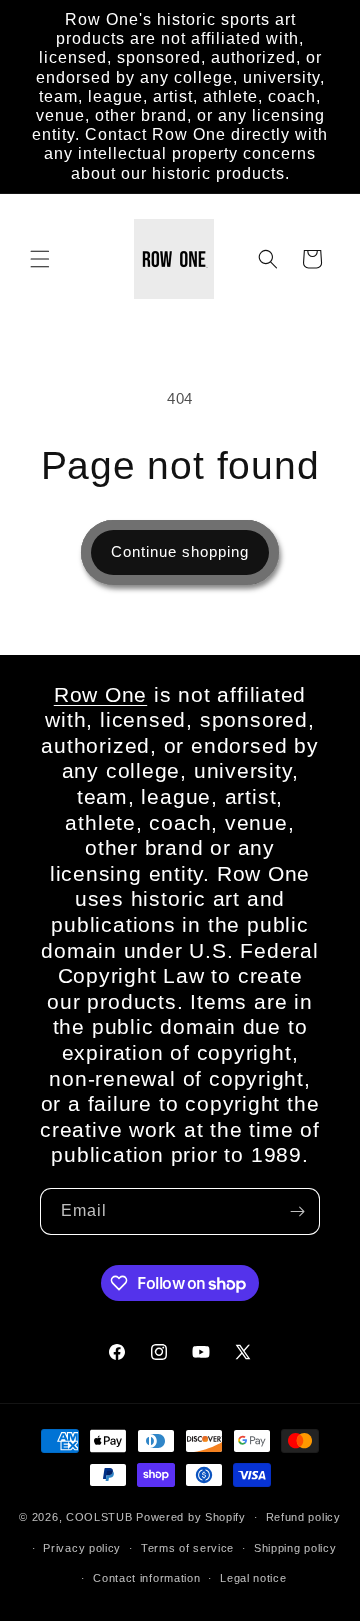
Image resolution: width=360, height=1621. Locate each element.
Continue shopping (180, 551)
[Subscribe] (297, 1211)
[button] (40, 259)
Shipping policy (295, 1548)
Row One (100, 694)
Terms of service (187, 1548)
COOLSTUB (99, 1517)
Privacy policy (82, 1548)
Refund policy (303, 1517)
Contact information (146, 1578)
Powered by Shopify (191, 1517)
